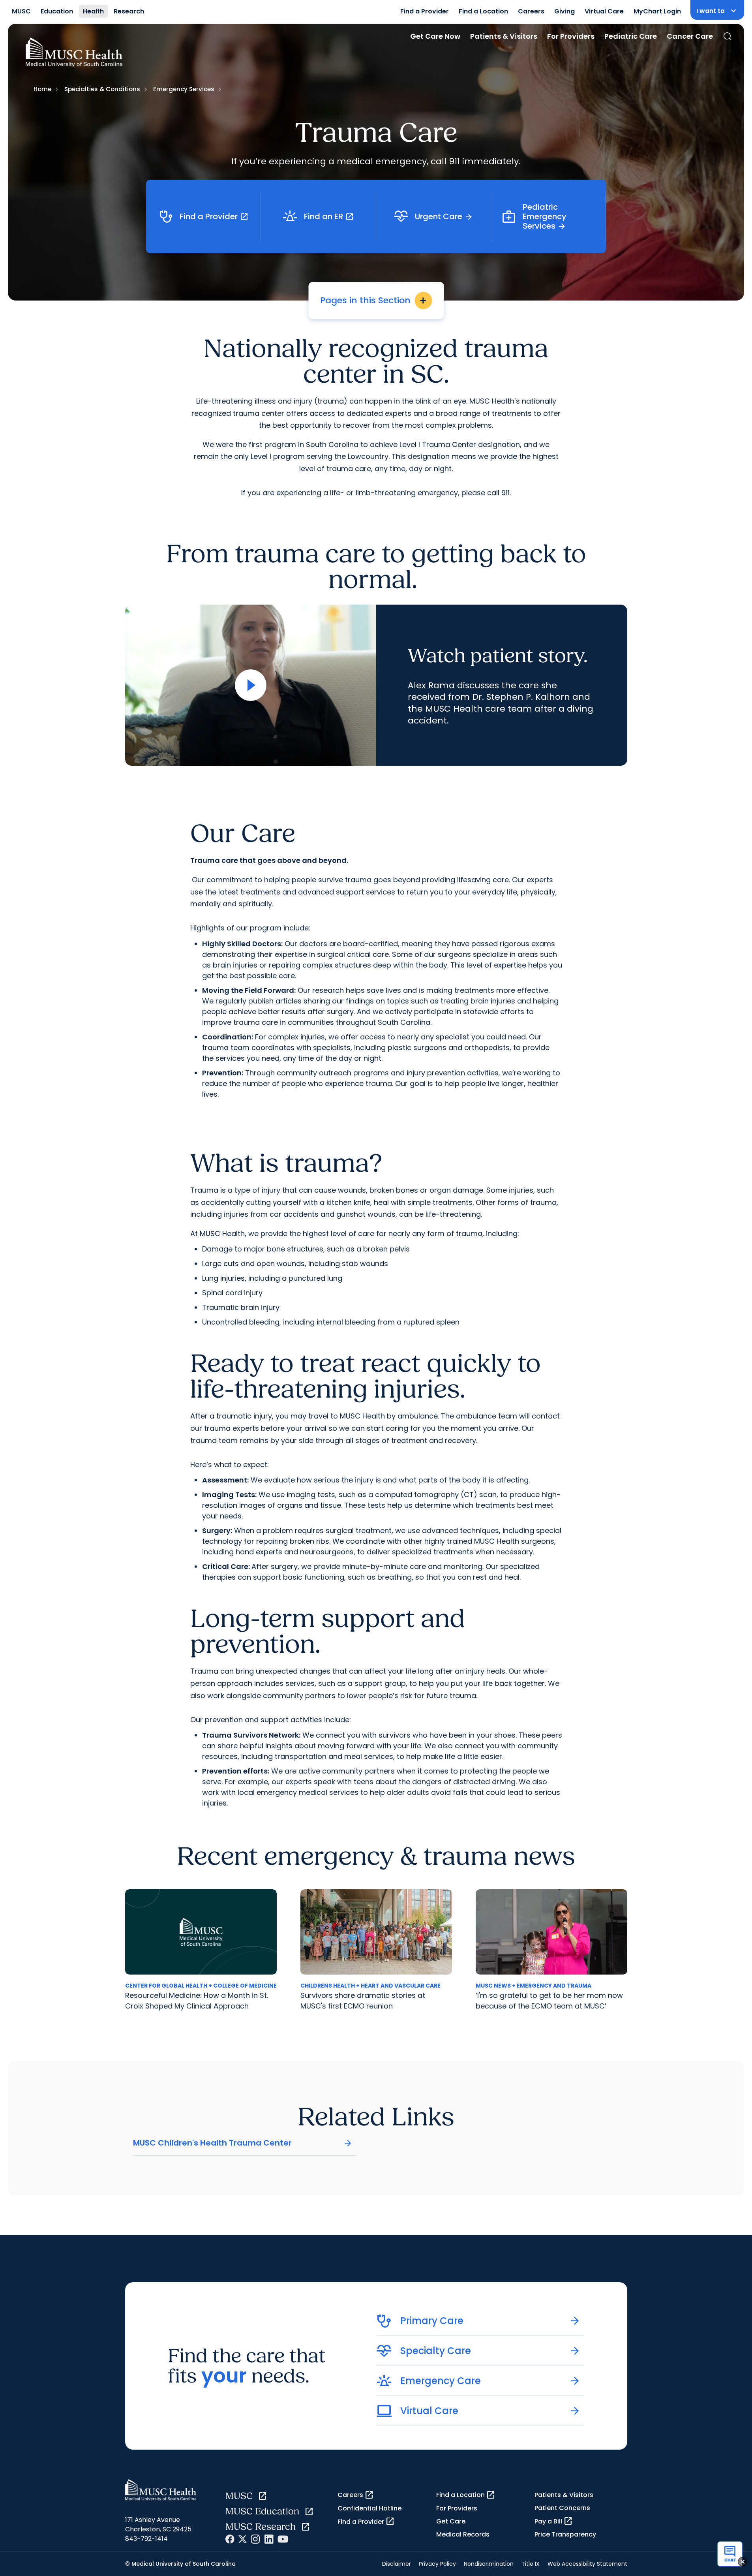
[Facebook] (230, 2539)
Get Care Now (435, 36)
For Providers (571, 36)
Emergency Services (184, 89)
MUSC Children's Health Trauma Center (243, 2143)
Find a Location (483, 11)
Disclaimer (397, 2564)
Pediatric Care (631, 36)
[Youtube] (283, 2539)
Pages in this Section (374, 300)
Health (93, 11)
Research (129, 11)
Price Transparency (565, 2534)
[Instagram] (255, 2539)
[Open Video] (251, 685)
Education (57, 11)
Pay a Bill (554, 2521)
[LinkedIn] (269, 2539)
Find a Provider (425, 11)
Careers (531, 11)
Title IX (531, 2564)
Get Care (451, 2521)
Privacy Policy (437, 2564)
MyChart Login (657, 11)
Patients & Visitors (504, 36)
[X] (243, 2539)
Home (42, 89)
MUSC (21, 11)
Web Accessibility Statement (587, 2564)
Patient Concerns (562, 2508)
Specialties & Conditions (102, 89)
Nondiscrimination (489, 2564)
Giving (564, 11)
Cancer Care (690, 36)
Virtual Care (604, 11)
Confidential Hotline (369, 2508)
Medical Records (463, 2534)
